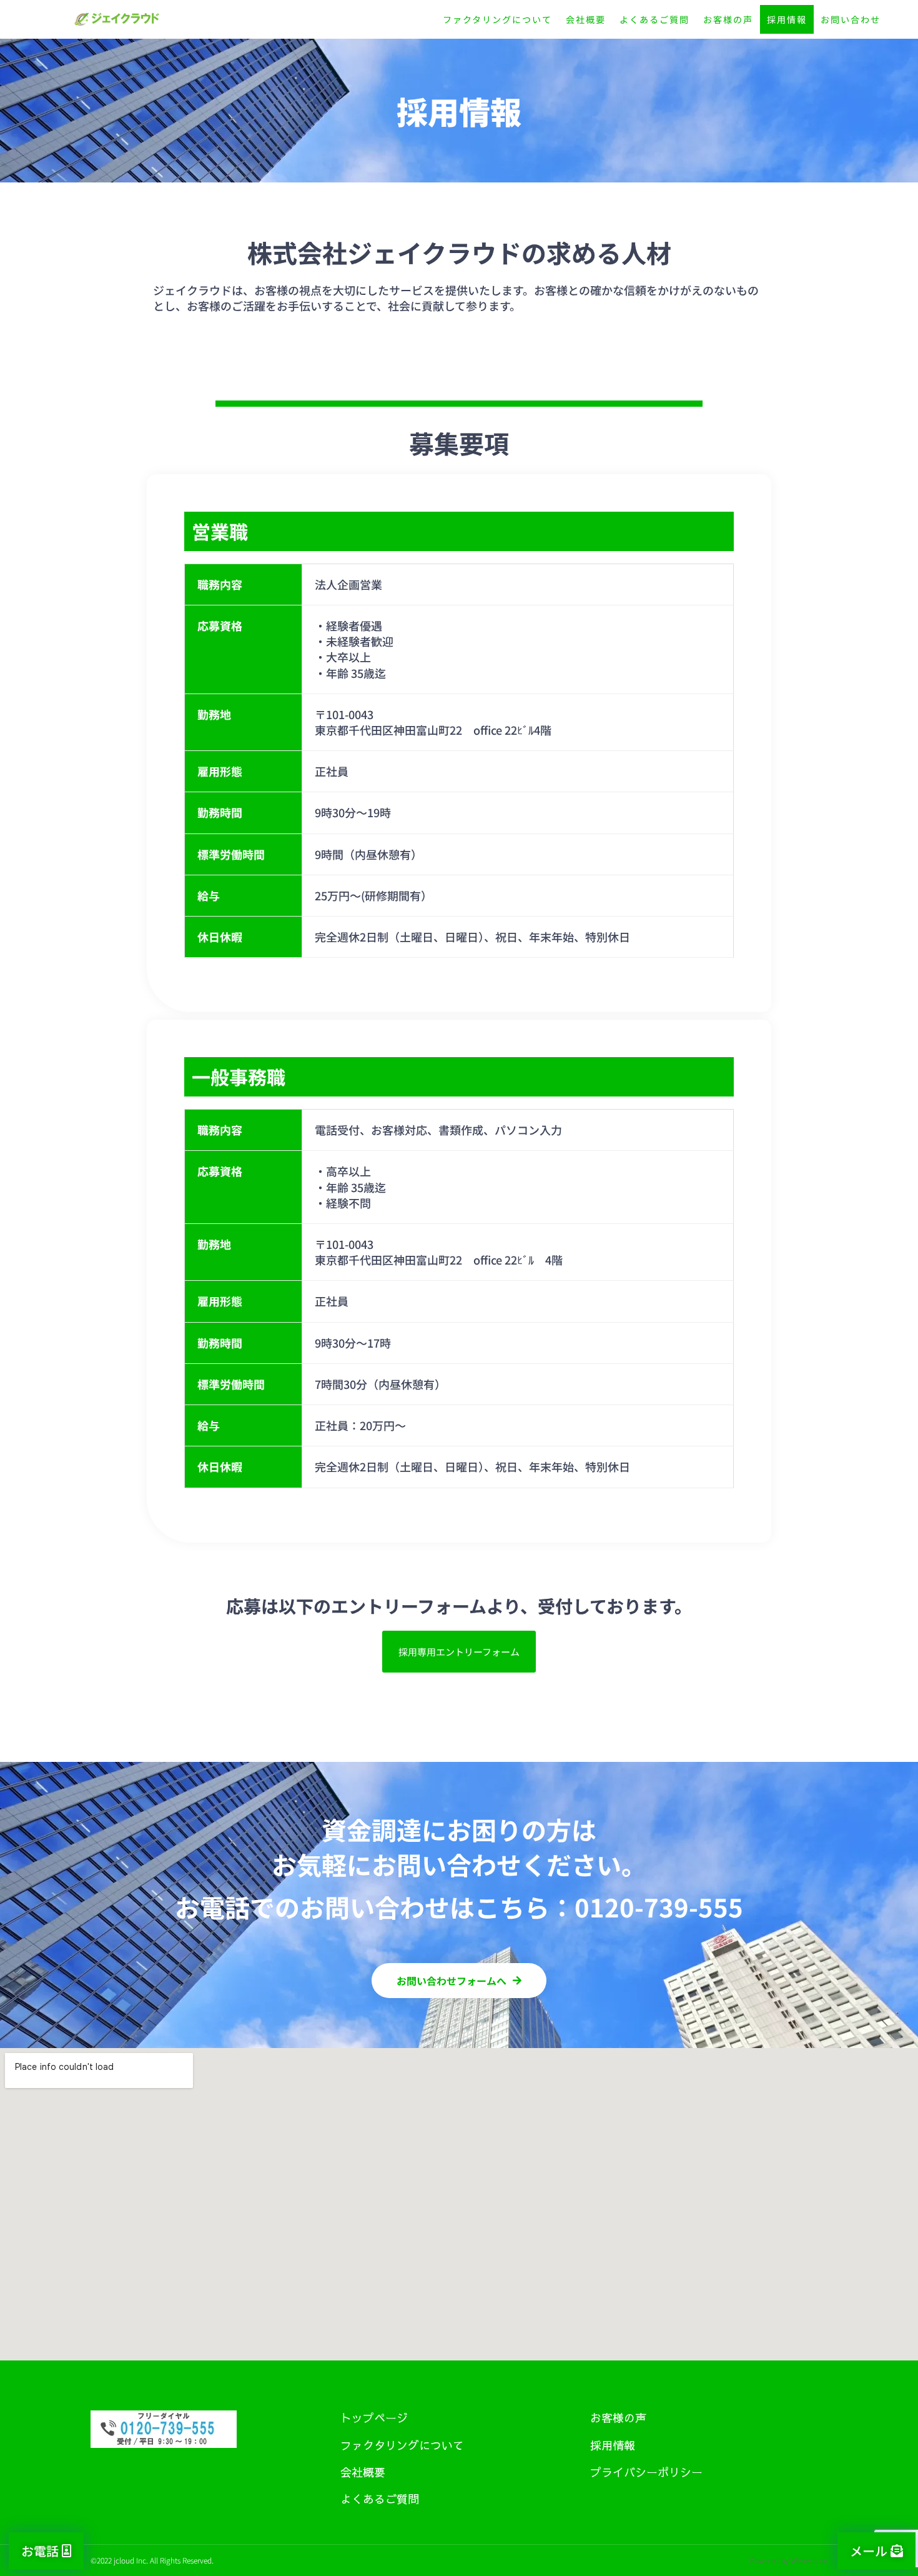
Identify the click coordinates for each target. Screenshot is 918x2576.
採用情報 (787, 19)
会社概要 (586, 19)
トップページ (374, 2418)
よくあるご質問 (654, 19)
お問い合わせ (851, 19)
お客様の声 (728, 19)
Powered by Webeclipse (789, 2560)
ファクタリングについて (497, 19)
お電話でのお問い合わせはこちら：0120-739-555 (459, 1907)
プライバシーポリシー (646, 2472)
